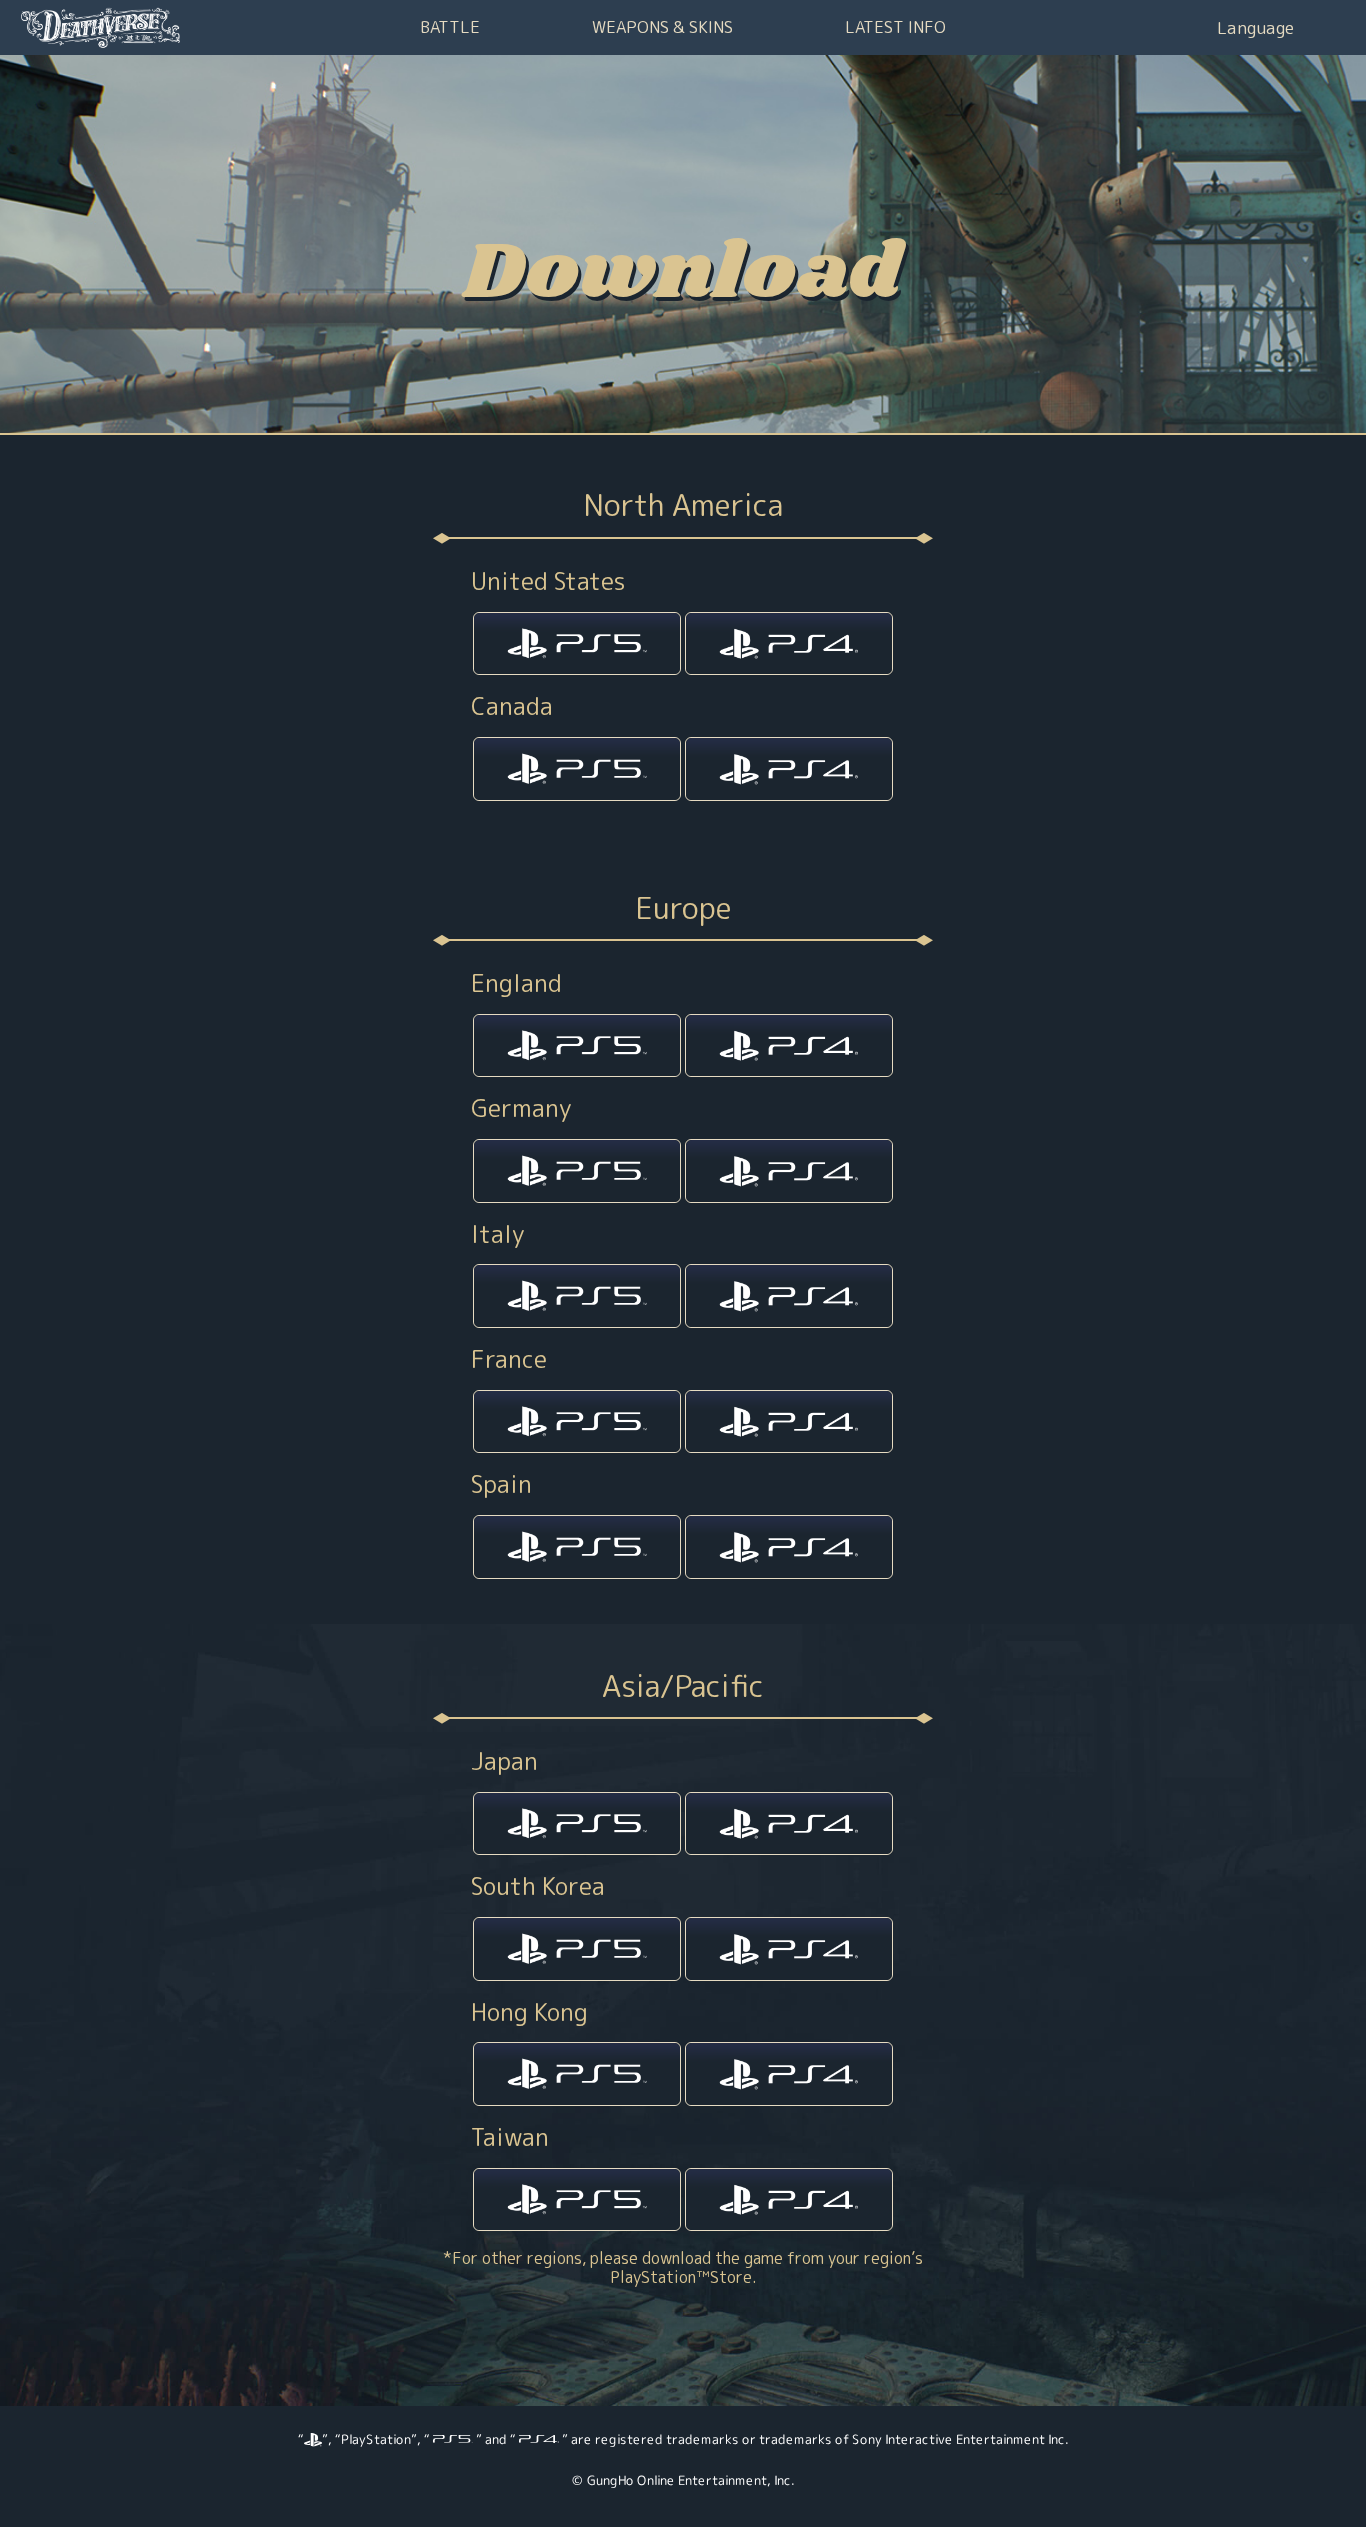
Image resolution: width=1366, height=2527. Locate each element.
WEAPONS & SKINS (662, 26)
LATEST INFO (895, 26)
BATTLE (450, 26)
